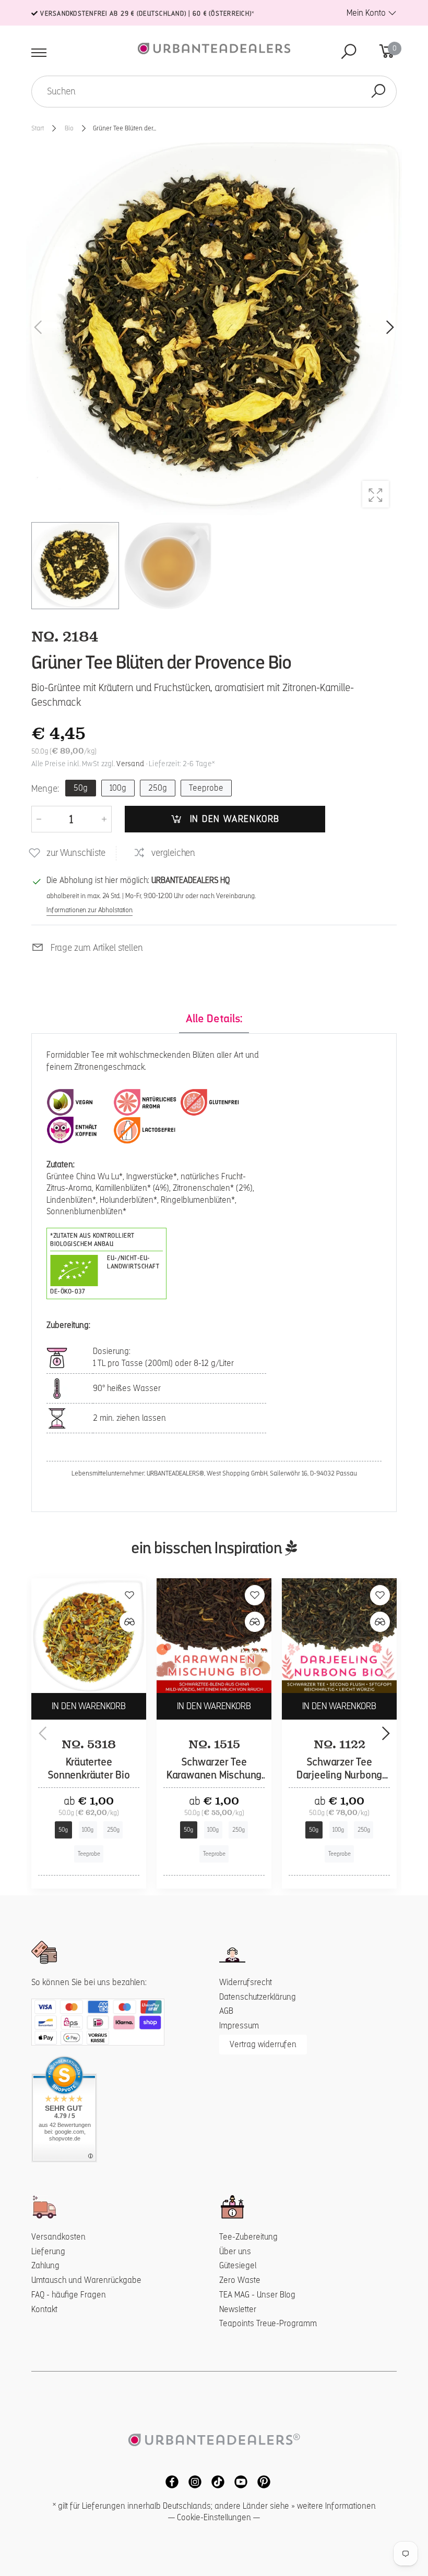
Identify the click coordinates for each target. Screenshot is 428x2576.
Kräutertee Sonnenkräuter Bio (89, 1769)
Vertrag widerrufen (263, 2044)
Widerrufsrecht (246, 1982)
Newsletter (238, 2309)
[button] (389, 328)
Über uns (235, 2251)
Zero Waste (240, 2280)
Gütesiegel (238, 2265)
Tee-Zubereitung (248, 2237)
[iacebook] (169, 2481)
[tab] (214, 1019)
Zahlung (45, 2265)
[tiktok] (215, 2481)
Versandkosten (58, 2237)
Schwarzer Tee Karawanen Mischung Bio (214, 1775)
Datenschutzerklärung (258, 1997)
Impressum (239, 2025)
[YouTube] (238, 2481)
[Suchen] (378, 92)
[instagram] (192, 2481)
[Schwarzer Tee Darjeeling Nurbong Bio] (339, 1636)
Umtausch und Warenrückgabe (86, 2280)
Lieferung (48, 2251)
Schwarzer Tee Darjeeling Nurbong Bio (339, 1775)
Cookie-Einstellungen (214, 2517)
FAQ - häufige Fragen (69, 2295)
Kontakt (44, 2309)
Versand (130, 764)
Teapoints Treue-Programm (268, 2323)
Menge (45, 788)
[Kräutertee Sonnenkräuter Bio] (89, 1636)
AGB (226, 2011)
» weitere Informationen (334, 2506)
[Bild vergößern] (376, 494)
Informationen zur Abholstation (90, 910)
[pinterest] (260, 2481)
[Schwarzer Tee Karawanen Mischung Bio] (214, 1636)
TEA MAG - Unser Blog (257, 2295)
